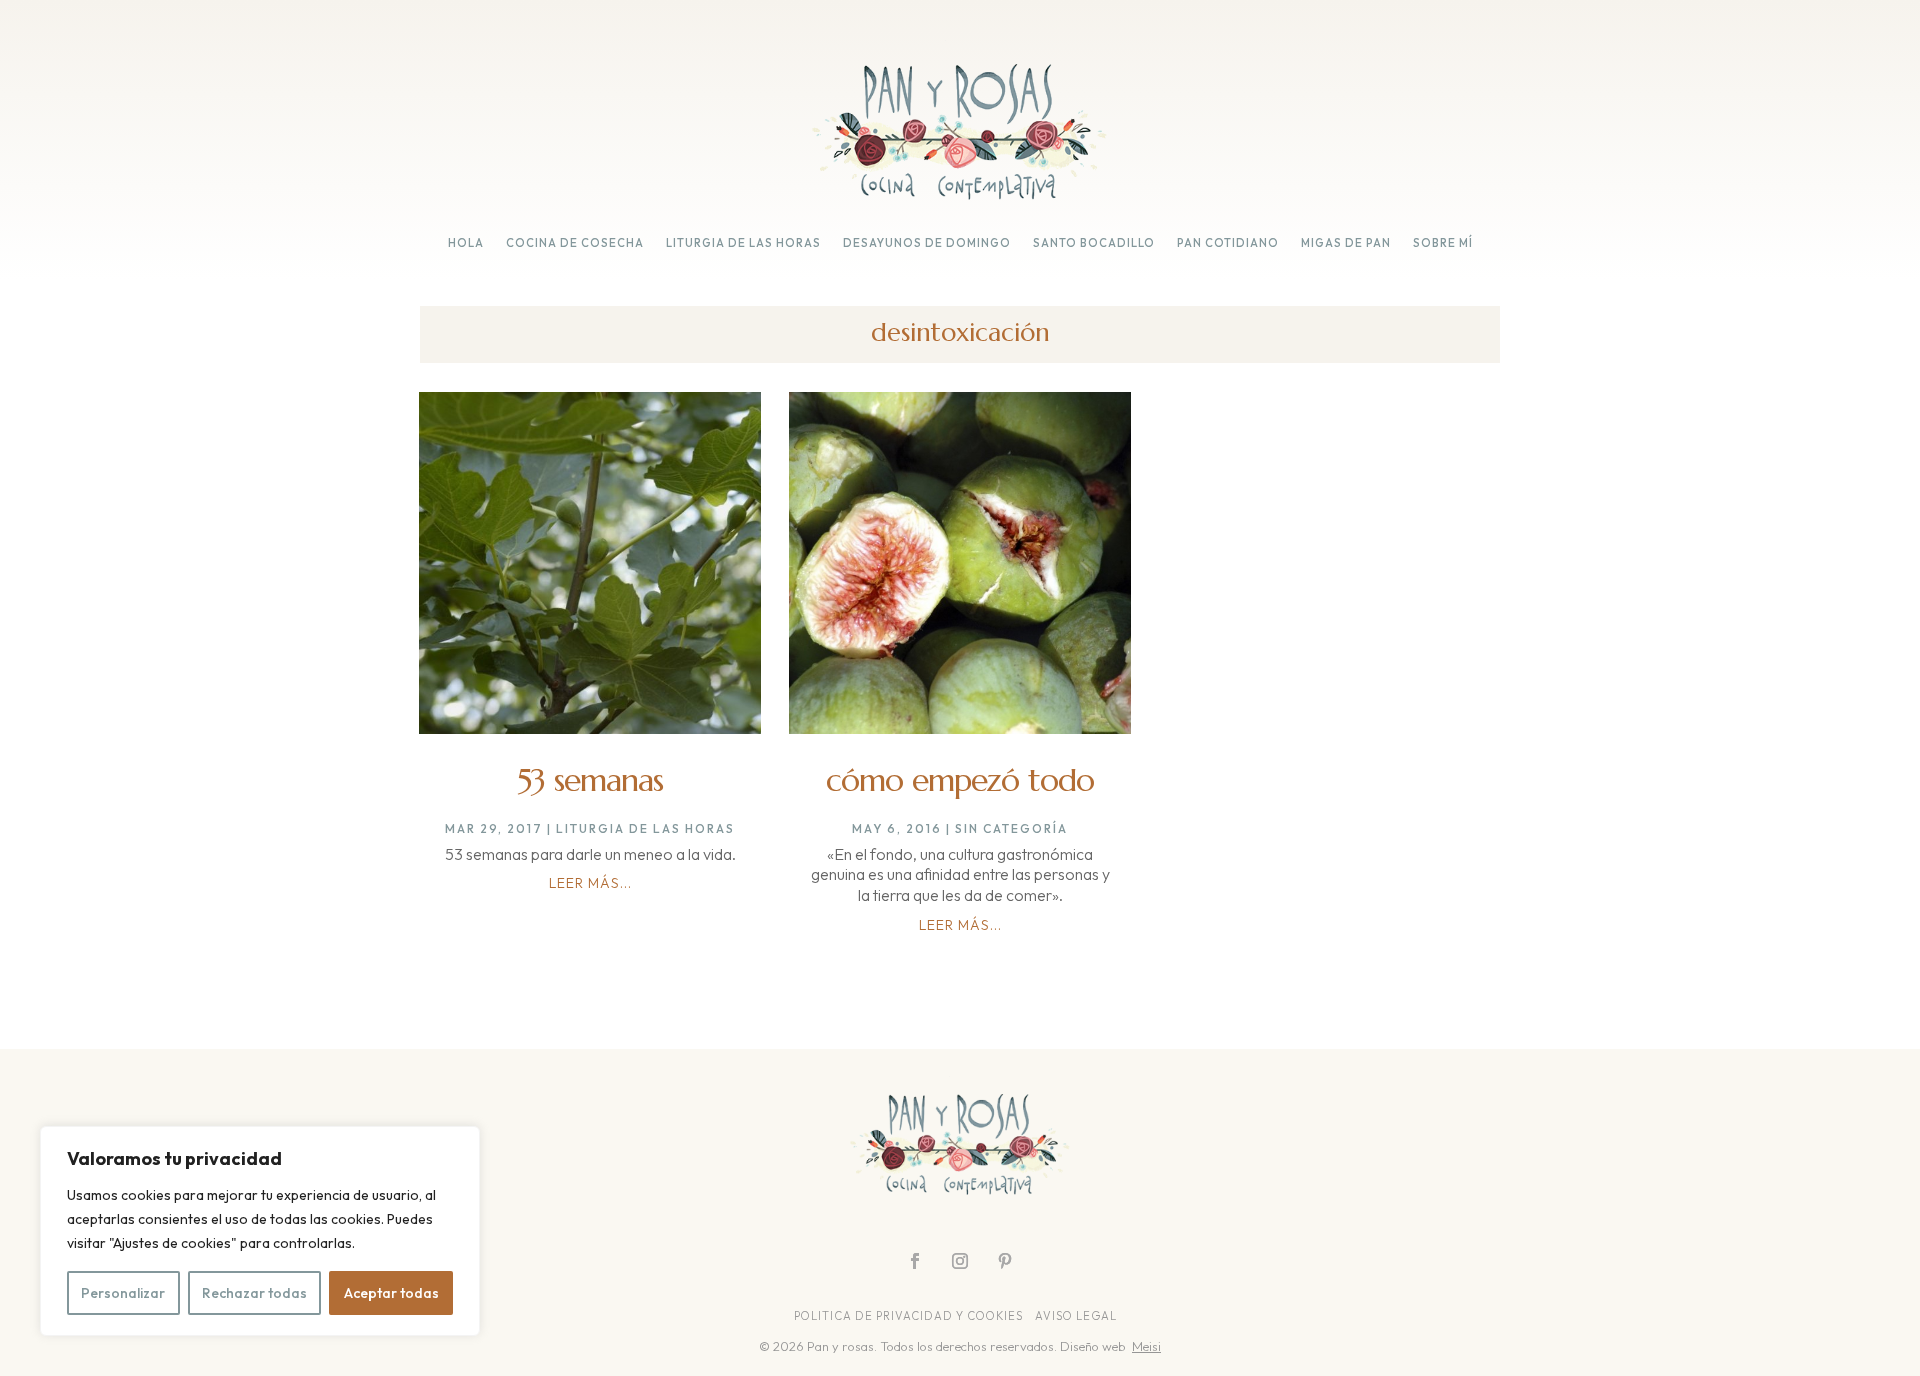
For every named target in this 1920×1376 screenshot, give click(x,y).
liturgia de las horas (743, 243)
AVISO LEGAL (1077, 1316)
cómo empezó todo (960, 780)
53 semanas (590, 780)
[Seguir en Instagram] (960, 1261)
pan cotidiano (1228, 243)
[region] (260, 1231)
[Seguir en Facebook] (915, 1261)
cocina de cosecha (575, 243)
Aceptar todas (391, 1293)
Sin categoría (1011, 828)
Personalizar (123, 1293)
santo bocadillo (1094, 243)
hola (466, 243)
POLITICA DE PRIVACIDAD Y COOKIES (908, 1316)
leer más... (590, 883)
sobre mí (1443, 243)
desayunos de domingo (927, 243)
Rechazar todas (254, 1293)
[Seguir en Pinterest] (1005, 1261)
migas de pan (1346, 243)
